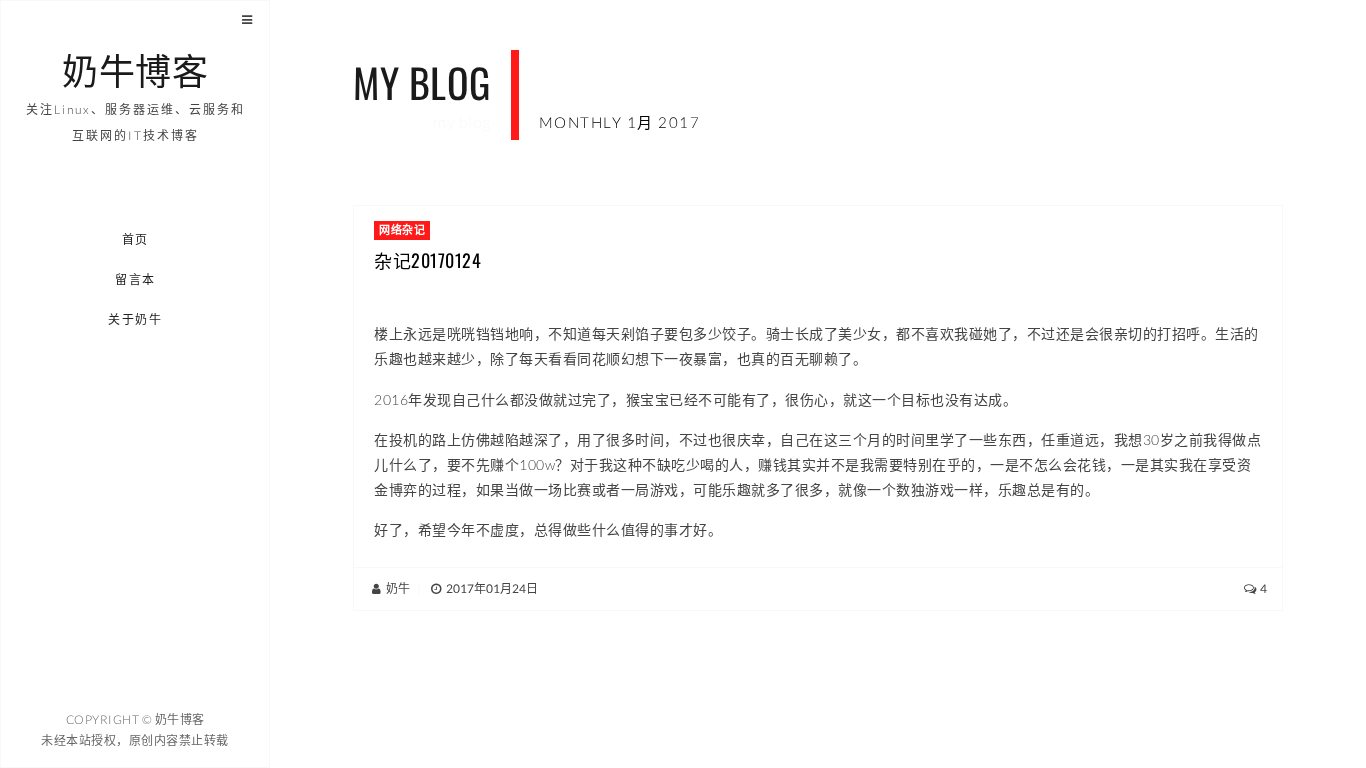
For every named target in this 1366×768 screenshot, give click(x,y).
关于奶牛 (136, 319)
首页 (135, 239)
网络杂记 (402, 229)
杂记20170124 (427, 260)
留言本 (135, 279)
